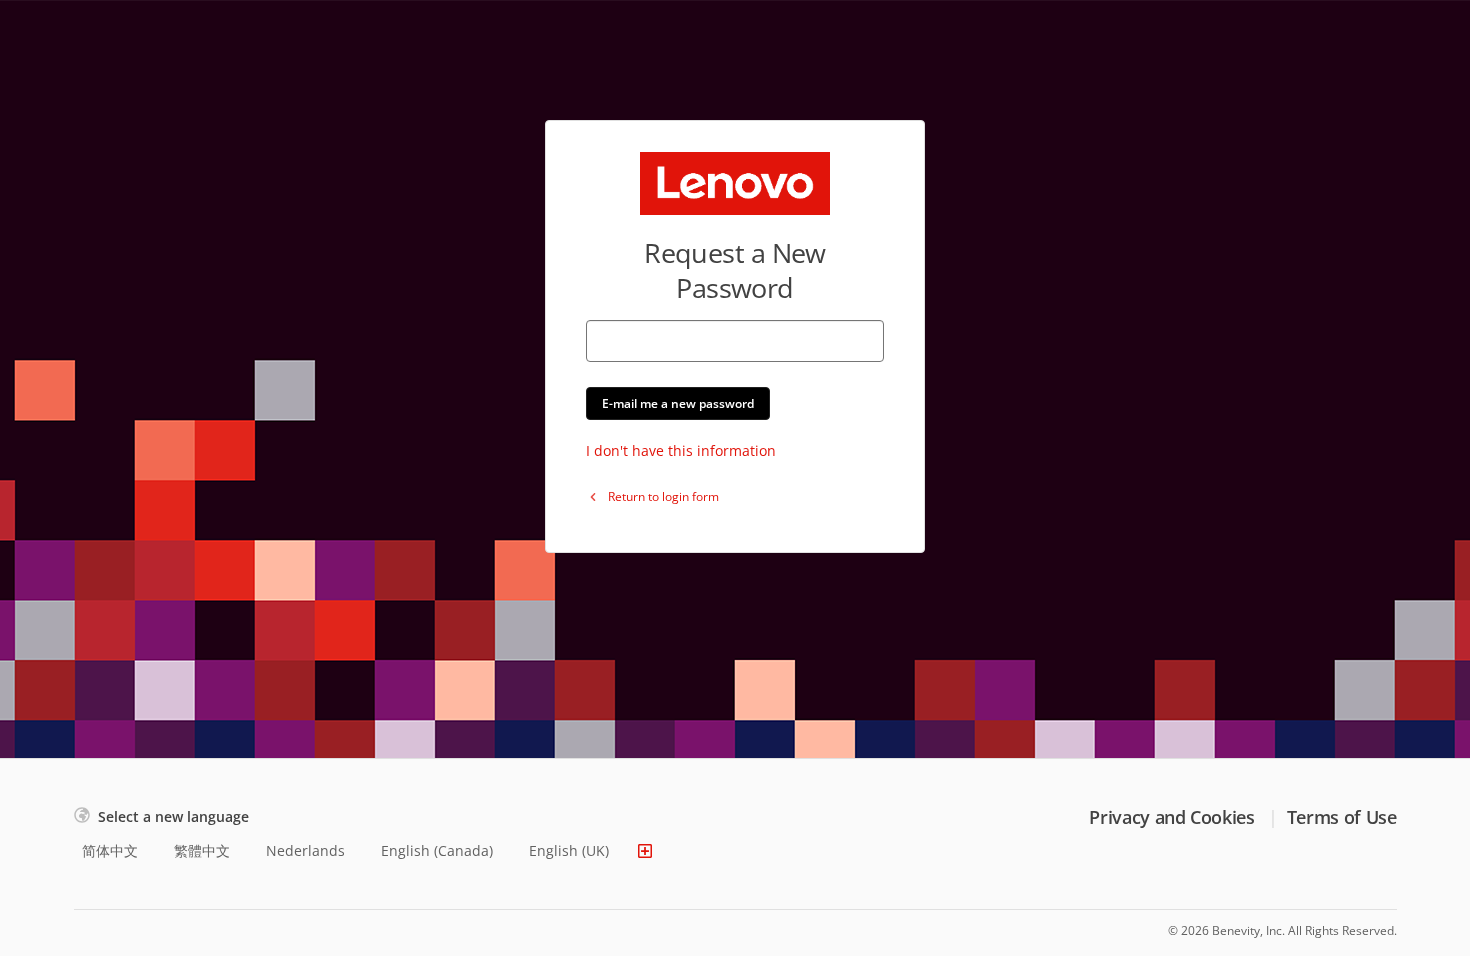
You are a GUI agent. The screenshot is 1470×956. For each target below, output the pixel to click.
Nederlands (305, 850)
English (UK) (569, 850)
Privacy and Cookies (1171, 817)
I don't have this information (681, 450)
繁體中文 (202, 850)
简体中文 (110, 850)
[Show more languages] (645, 851)
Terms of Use (1342, 817)
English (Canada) (437, 850)
